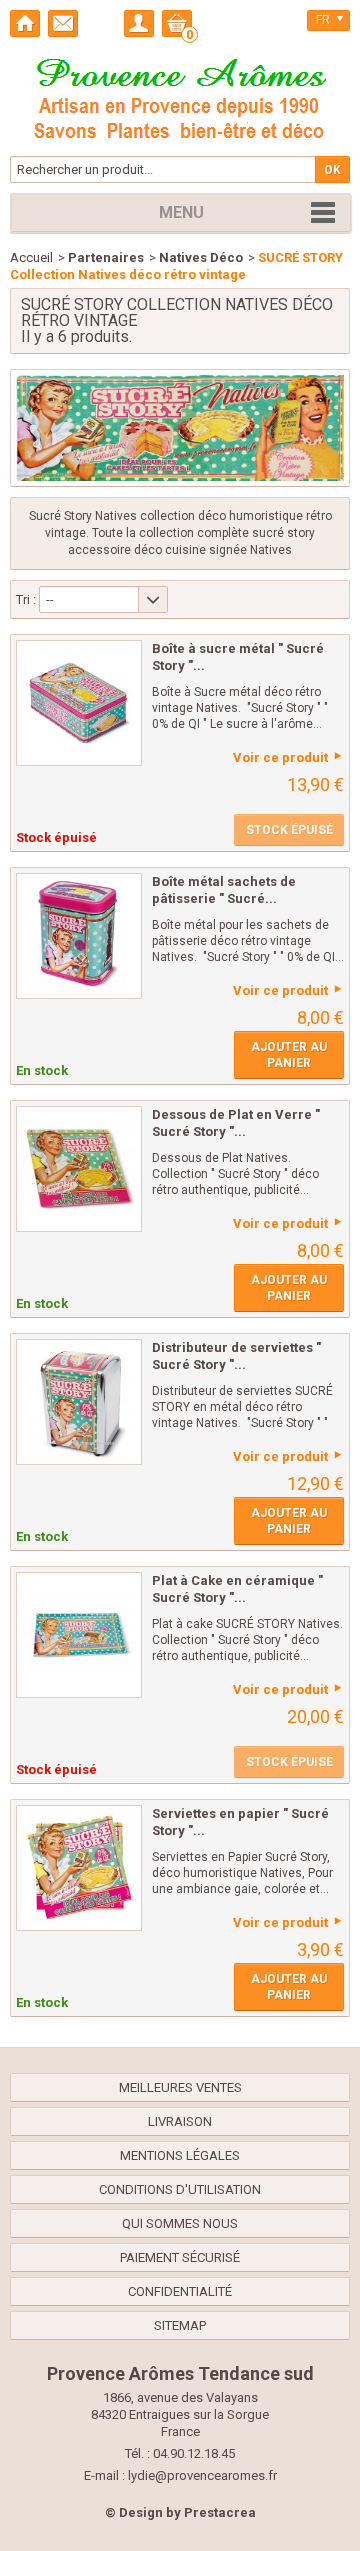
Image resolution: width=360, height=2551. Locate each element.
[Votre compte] (139, 23)
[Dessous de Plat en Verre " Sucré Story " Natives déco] (79, 1169)
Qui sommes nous (180, 2223)
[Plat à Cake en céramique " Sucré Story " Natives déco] (79, 1635)
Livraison (180, 2121)
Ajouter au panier (289, 1055)
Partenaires (106, 257)
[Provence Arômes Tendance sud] (180, 96)
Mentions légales (180, 2155)
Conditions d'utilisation (180, 2189)
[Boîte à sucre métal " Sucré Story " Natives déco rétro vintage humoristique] (79, 703)
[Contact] (63, 23)
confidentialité (180, 2291)
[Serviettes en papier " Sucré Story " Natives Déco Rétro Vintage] (79, 1868)
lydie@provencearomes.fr (202, 2475)
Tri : (26, 599)
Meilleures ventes (180, 2087)
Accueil (31, 257)
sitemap (180, 2325)
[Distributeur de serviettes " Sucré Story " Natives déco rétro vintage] (79, 1402)
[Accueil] (25, 23)
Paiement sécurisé (180, 2257)
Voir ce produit (280, 757)
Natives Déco (201, 257)
